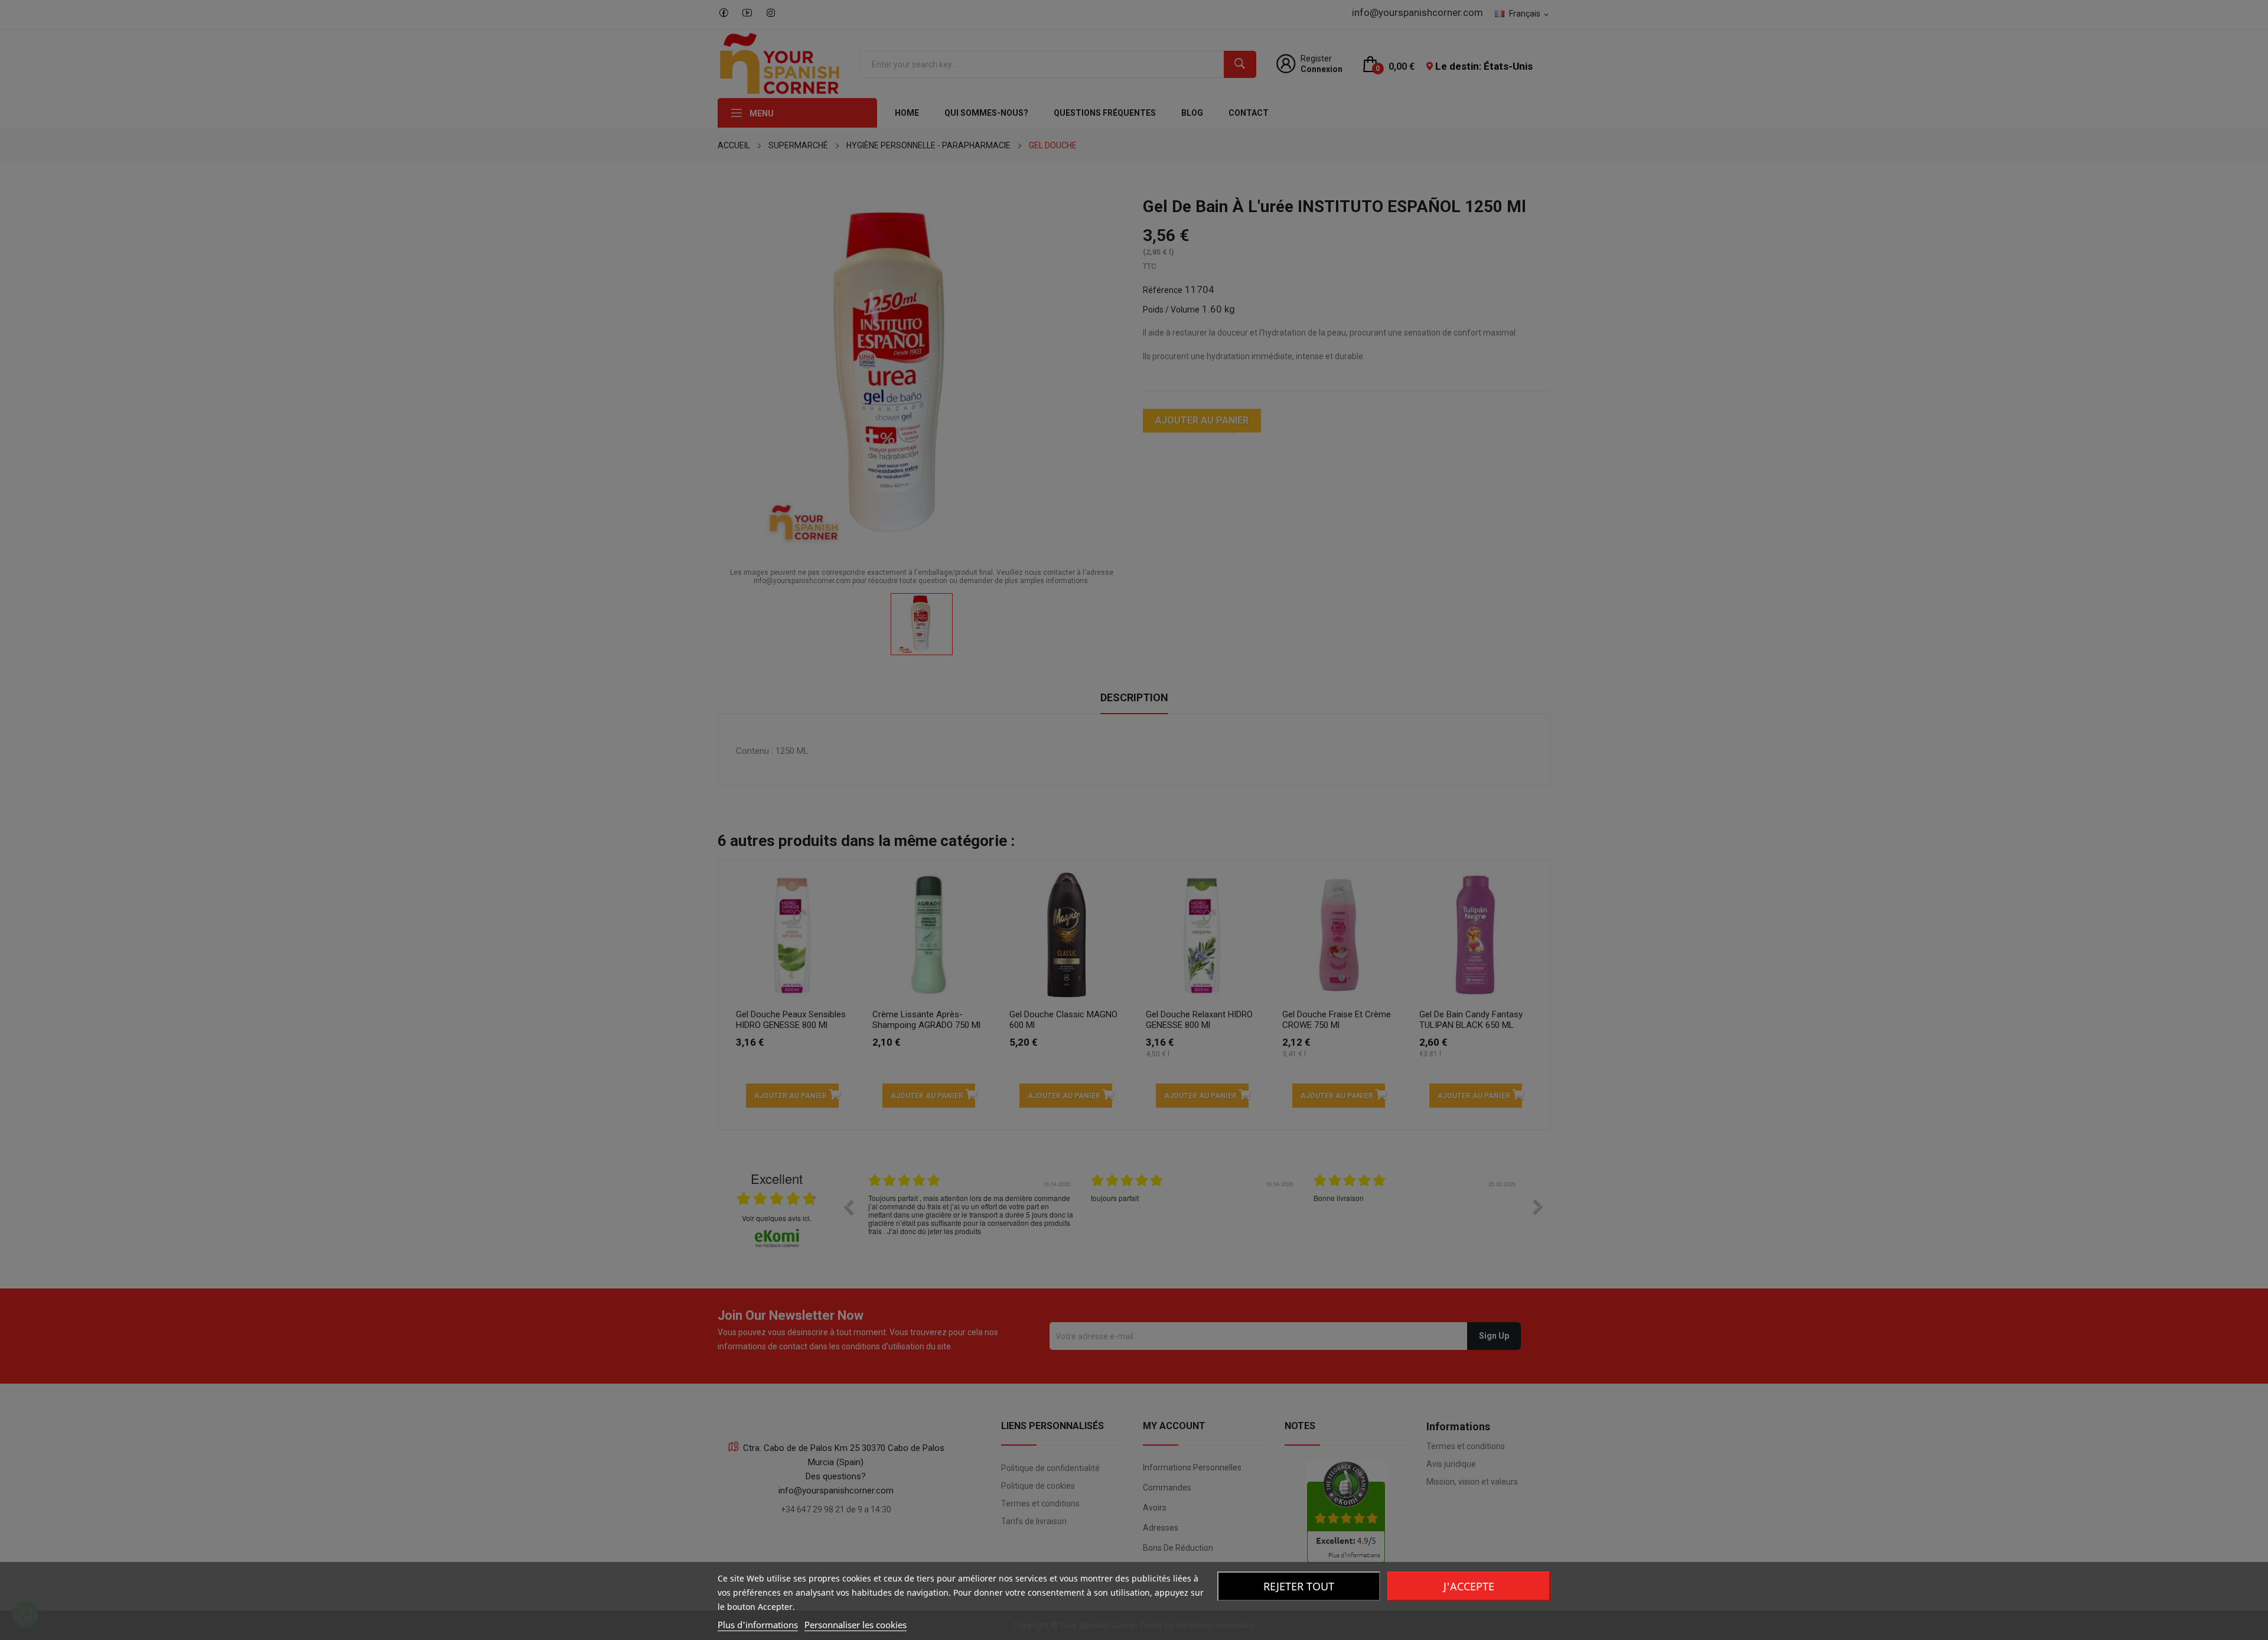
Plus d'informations (758, 1625)
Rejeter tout (1299, 1586)
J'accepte (1469, 1586)
